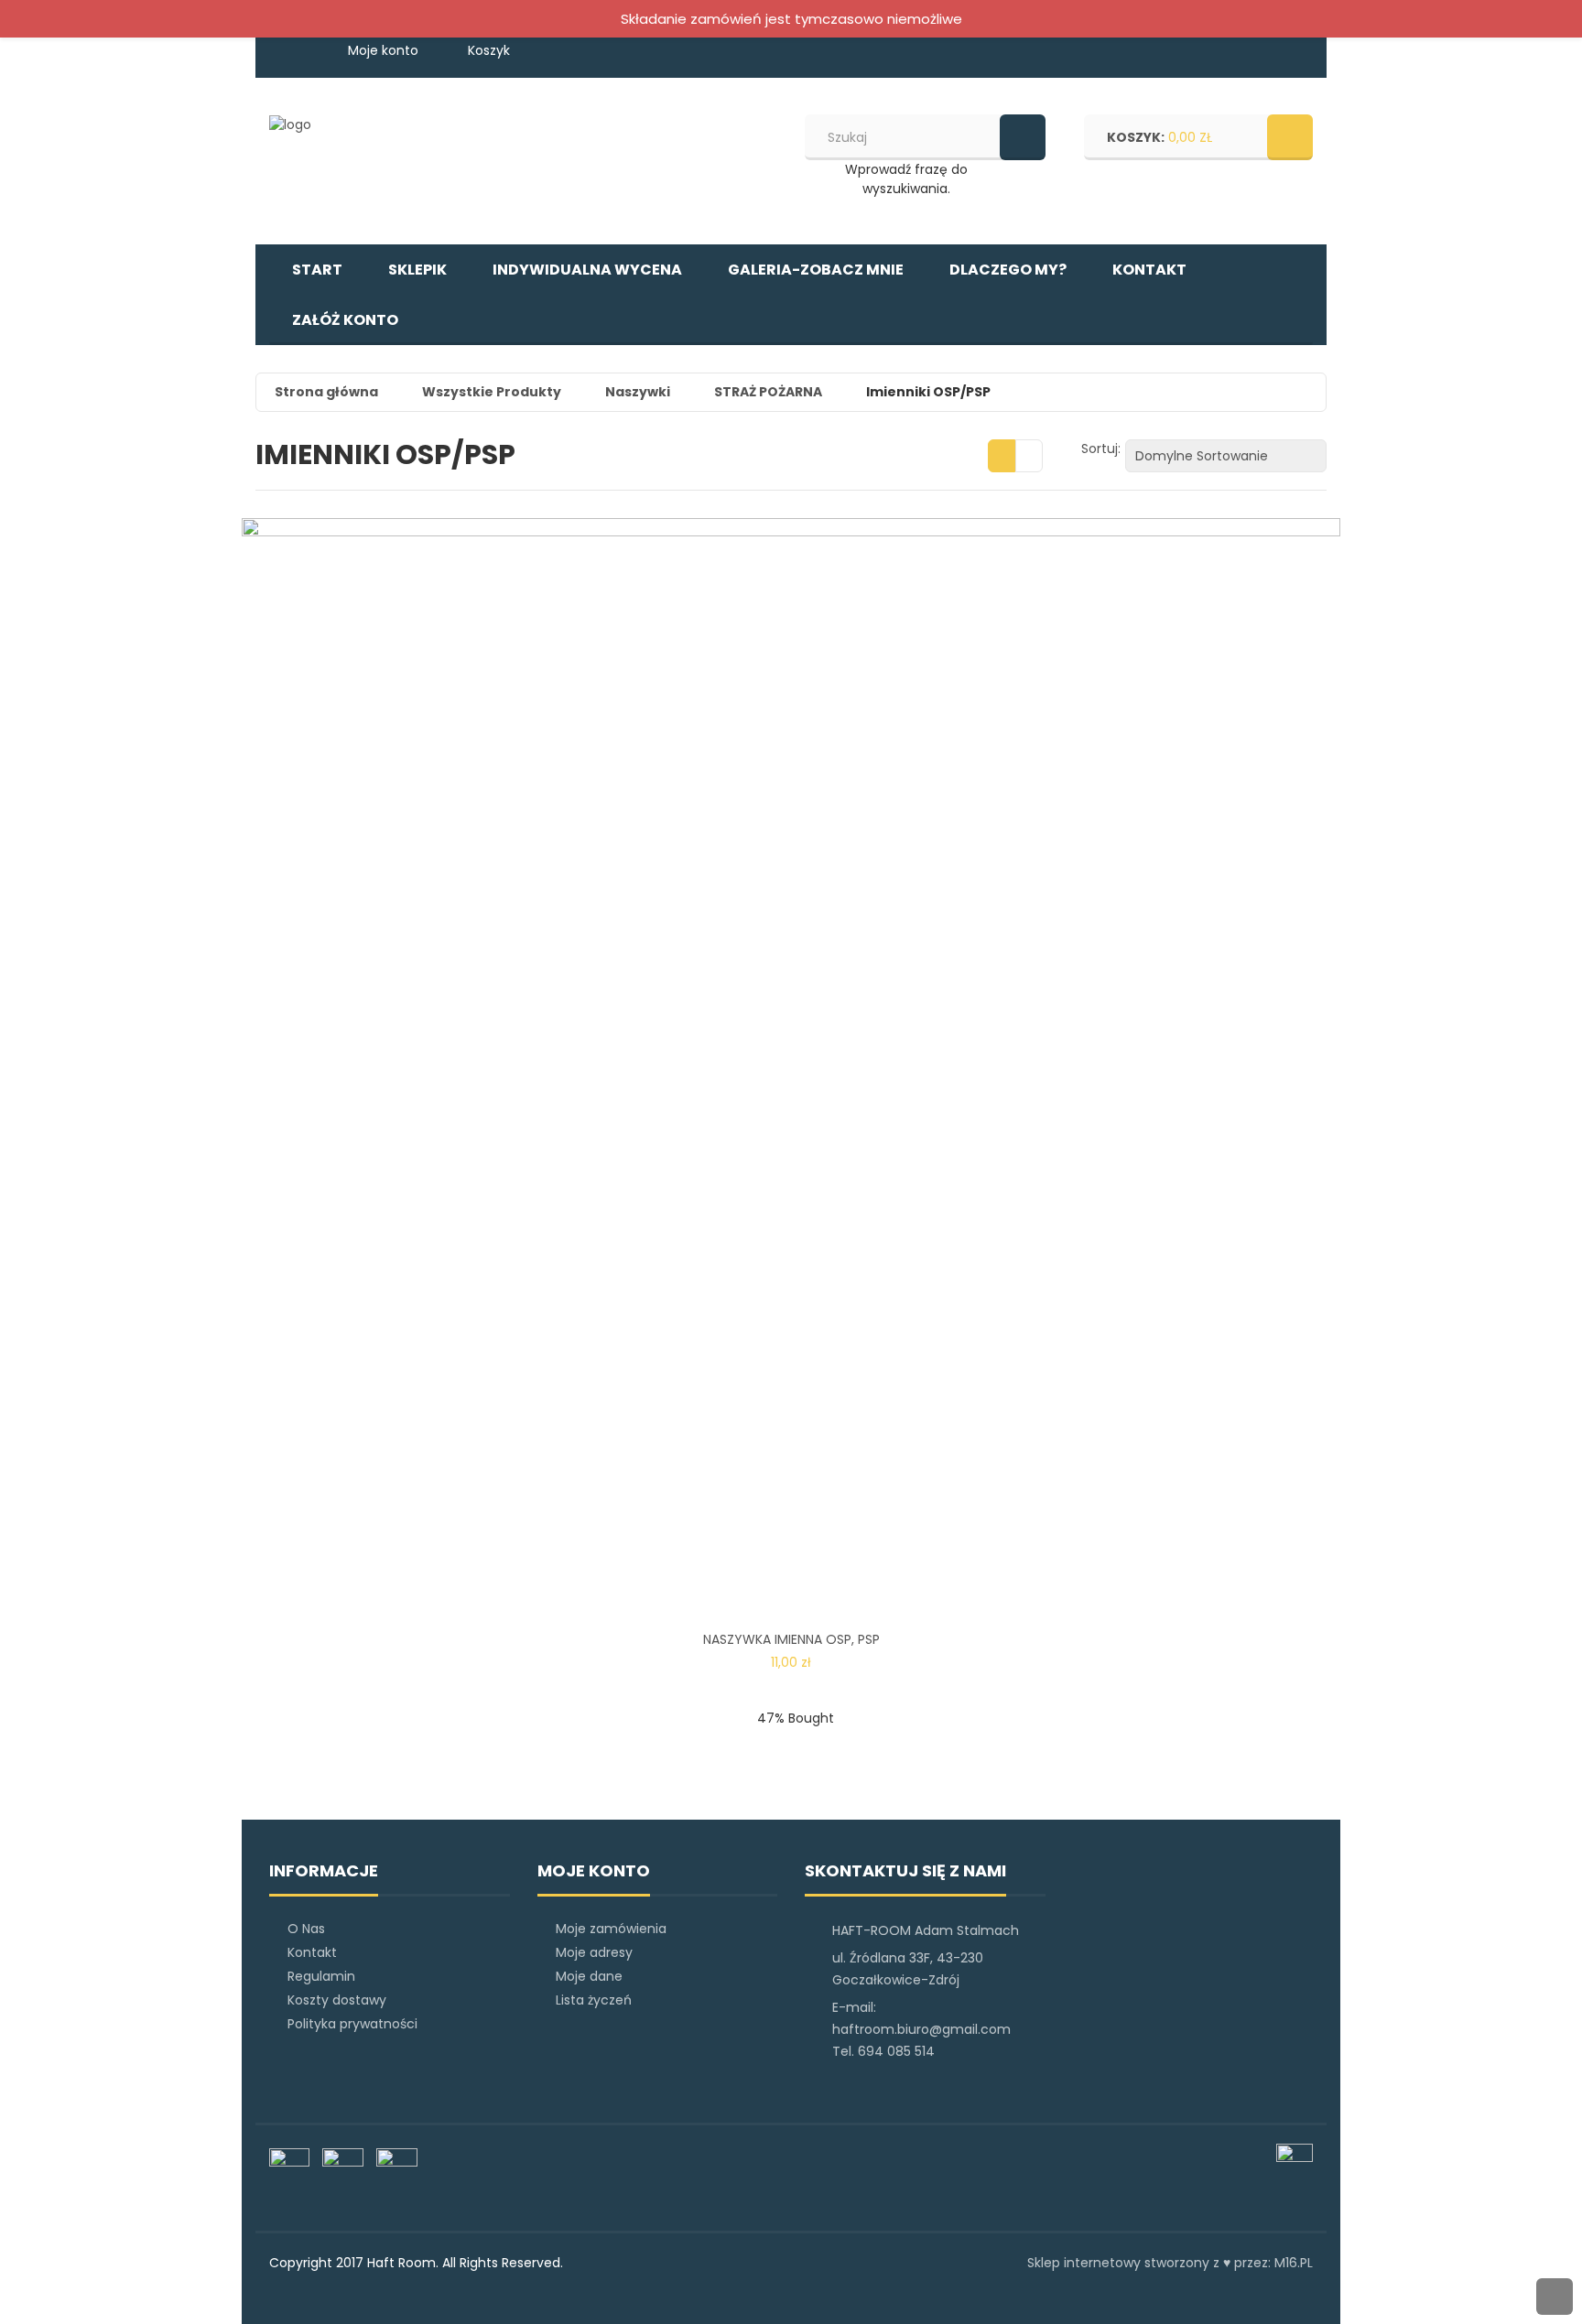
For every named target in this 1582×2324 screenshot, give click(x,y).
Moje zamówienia (611, 1929)
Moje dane (589, 1976)
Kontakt (312, 1952)
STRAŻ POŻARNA (768, 392)
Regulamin (321, 1976)
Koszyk (489, 50)
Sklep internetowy (1084, 2263)
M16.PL (1294, 2263)
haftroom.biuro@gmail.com (921, 2029)
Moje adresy (594, 1952)
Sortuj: (1101, 449)
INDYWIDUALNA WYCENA (587, 270)
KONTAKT (1149, 270)
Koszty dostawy (337, 2000)
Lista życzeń (594, 2000)
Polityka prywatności (352, 2024)
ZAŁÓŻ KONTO (345, 320)
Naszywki (638, 392)
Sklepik (417, 270)
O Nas (306, 1929)
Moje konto (385, 50)
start (317, 270)
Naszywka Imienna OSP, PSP (791, 1639)
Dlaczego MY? (1008, 270)
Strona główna (326, 392)
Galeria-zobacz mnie (816, 270)
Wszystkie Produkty (492, 392)
